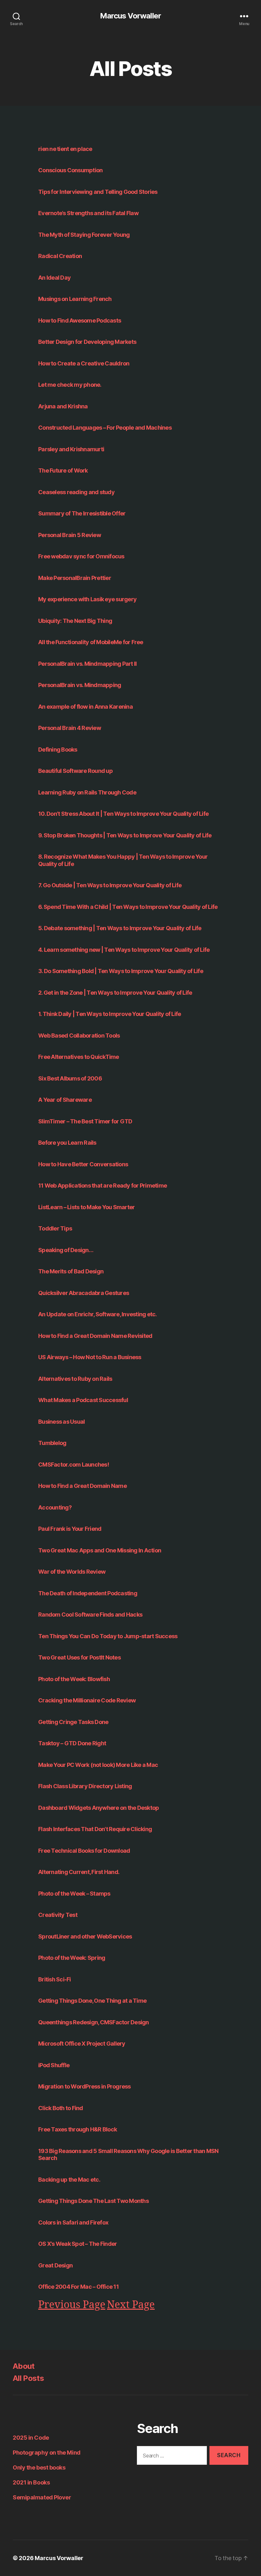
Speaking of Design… (66, 1250)
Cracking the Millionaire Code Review (87, 1700)
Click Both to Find (61, 2108)
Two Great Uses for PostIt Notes (79, 1657)
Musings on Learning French (75, 299)
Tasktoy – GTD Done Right (72, 1743)
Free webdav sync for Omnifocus (81, 556)
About (24, 2366)
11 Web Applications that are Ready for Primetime (102, 1186)
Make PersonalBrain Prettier (75, 578)
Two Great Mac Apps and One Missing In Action (100, 1550)
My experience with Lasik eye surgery (87, 599)
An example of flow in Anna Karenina (85, 707)
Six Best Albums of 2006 (70, 1078)
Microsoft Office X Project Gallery (82, 2044)
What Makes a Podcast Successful (83, 1400)
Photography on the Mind (47, 2453)
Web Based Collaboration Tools (79, 1036)
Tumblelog (52, 1443)
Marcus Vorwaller (130, 16)
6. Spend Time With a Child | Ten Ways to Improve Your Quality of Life (128, 907)
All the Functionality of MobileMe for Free (91, 642)
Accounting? (55, 1507)
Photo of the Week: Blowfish (74, 1679)
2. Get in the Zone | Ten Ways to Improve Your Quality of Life (115, 993)
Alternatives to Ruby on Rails (75, 1379)
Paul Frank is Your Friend (70, 1529)
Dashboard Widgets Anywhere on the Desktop (99, 1808)
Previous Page (72, 2305)
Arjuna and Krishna (63, 406)
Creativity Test (58, 1915)
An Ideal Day (54, 278)
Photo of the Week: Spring (72, 1958)
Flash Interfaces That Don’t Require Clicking (95, 1829)
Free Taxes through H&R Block (78, 2129)
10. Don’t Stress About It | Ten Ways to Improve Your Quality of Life (123, 814)
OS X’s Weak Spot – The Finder (78, 2244)
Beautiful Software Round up (75, 771)
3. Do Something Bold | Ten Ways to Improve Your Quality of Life (121, 971)
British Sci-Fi (55, 1979)
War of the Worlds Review (72, 1572)
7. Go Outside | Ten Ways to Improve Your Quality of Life (110, 885)
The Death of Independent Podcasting (88, 1593)
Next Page (131, 2305)
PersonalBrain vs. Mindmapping (80, 685)
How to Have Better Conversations (83, 1164)
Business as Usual (61, 1422)
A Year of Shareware (65, 1100)
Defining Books (58, 750)
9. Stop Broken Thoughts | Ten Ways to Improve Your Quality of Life (125, 835)
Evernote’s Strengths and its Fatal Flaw (88, 213)
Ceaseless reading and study (76, 492)
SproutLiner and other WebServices (85, 1936)
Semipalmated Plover (42, 2497)
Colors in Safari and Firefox (73, 2222)
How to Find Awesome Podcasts (80, 320)
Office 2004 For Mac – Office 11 (78, 2287)
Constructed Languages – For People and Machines (105, 428)
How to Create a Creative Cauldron (84, 363)
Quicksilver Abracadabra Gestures (84, 1293)
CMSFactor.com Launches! (74, 1465)
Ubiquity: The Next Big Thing (75, 621)
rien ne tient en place (65, 149)
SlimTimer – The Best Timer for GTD (85, 1121)
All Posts (28, 2378)
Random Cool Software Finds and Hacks (90, 1615)
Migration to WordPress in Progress (85, 2086)
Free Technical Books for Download (84, 1851)
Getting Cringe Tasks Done (73, 1722)
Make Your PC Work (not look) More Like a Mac (98, 1765)
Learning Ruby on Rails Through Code (87, 792)
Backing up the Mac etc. (69, 2180)
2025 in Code (31, 2438)
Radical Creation (60, 256)
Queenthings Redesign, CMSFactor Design (94, 2022)
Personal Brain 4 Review (70, 728)
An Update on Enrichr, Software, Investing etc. (98, 1314)
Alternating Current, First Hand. (79, 1872)
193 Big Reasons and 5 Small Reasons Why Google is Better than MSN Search (128, 2155)
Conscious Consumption (70, 170)
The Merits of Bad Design (71, 1271)
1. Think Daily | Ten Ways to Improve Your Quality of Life (109, 1014)
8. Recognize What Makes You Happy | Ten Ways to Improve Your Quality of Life (123, 860)
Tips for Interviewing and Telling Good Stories (98, 192)
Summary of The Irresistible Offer (82, 513)
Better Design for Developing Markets (87, 342)
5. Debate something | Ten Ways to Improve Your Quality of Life (120, 928)
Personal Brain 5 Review (70, 535)
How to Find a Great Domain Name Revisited (95, 1336)
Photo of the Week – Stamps (74, 1894)
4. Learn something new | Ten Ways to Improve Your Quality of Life (124, 950)
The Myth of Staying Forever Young (84, 235)
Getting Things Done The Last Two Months (93, 2201)
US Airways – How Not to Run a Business (90, 1357)
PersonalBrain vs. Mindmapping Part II (87, 664)
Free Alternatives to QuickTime (79, 1057)
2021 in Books (31, 2482)
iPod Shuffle (54, 2065)
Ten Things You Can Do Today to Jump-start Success (108, 1636)
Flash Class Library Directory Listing (85, 1786)
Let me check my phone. (70, 385)
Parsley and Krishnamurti (71, 449)
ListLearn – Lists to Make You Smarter (86, 1207)
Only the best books (39, 2467)
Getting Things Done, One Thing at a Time (92, 2001)
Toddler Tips (55, 1228)
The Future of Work (63, 470)
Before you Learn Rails (67, 1143)
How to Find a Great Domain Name (82, 1486)
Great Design (55, 2265)
